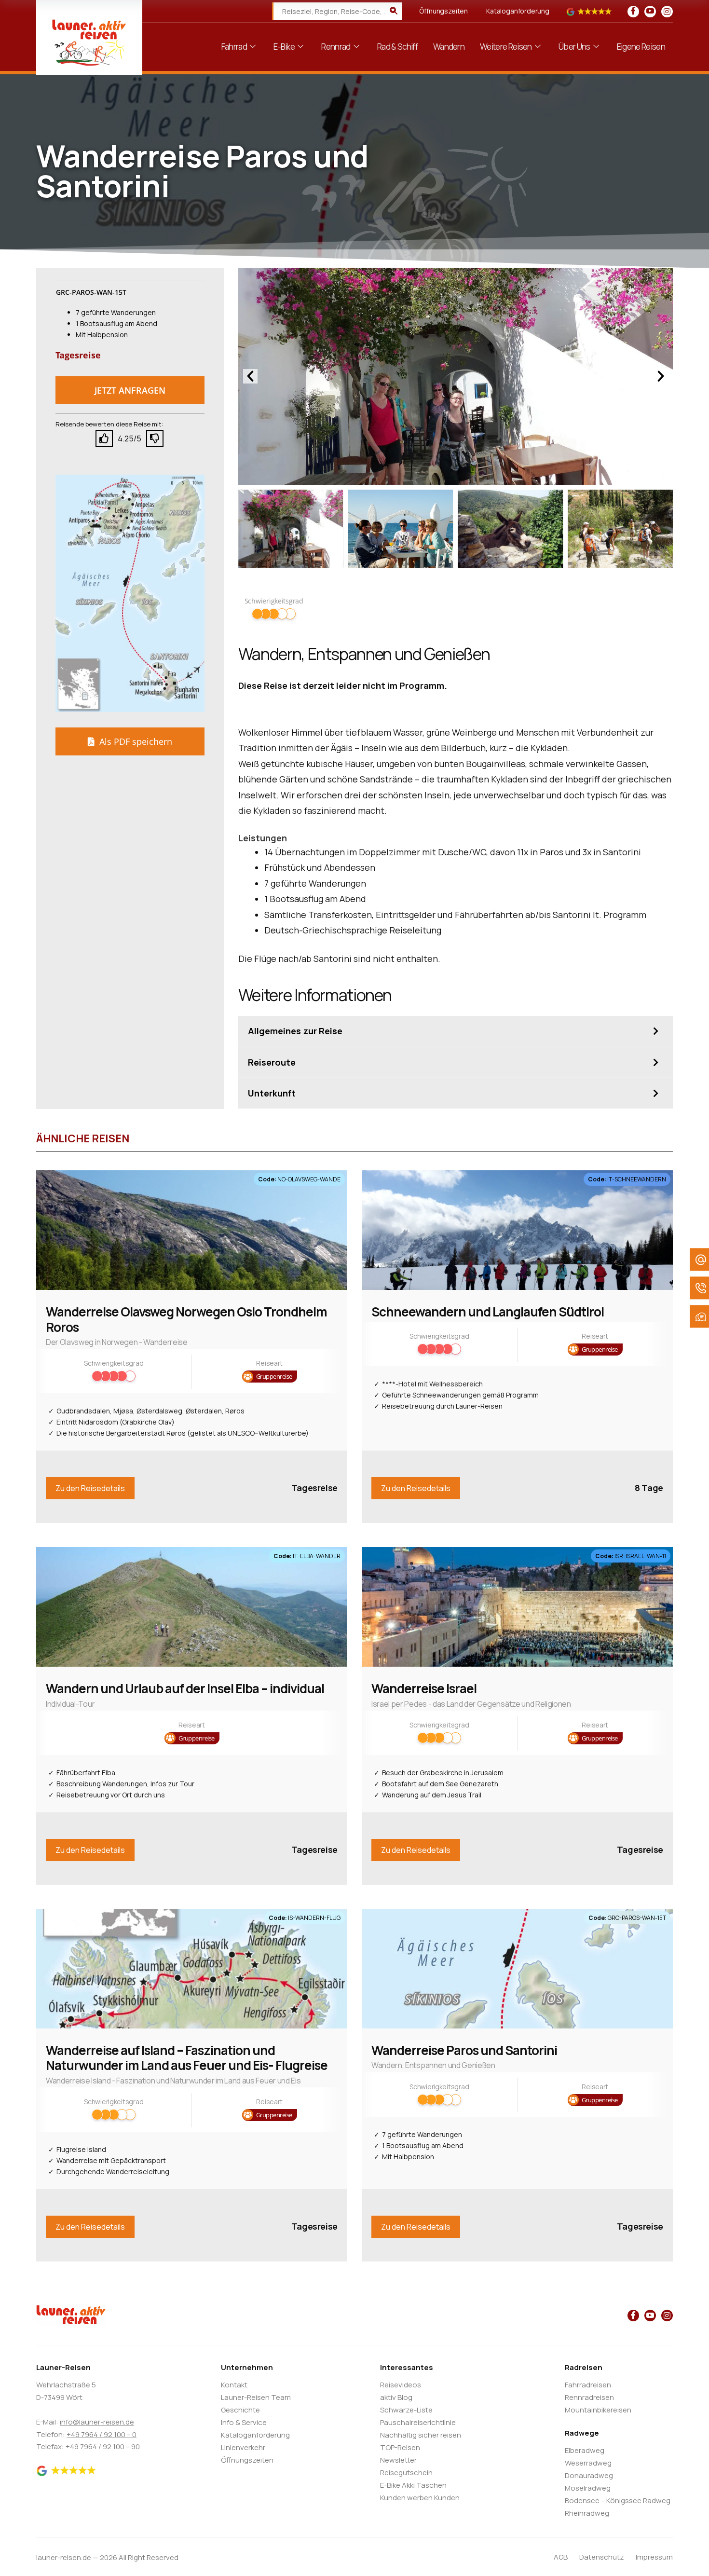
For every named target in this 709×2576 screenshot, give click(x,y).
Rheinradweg (587, 2513)
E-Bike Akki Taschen (413, 2485)
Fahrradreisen (588, 2385)
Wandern (449, 47)
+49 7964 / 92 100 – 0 (102, 2434)
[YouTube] (650, 12)
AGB (561, 2557)
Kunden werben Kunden (420, 2498)
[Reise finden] (394, 11)
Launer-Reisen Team (256, 2397)
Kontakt (234, 2385)
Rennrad (336, 47)
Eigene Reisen (641, 47)
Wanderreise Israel (424, 1688)
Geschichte (240, 2410)
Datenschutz (602, 2557)
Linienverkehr (243, 2447)
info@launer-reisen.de (97, 2422)
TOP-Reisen (400, 2447)
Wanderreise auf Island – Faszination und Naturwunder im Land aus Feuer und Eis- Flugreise (187, 2058)
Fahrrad (234, 47)
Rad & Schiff (397, 47)
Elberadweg (585, 2450)
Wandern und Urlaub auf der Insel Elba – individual (185, 1688)
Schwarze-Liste (406, 2410)
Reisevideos (401, 2385)
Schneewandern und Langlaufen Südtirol (488, 1312)
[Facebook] (633, 12)
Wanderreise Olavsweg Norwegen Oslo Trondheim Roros (186, 1319)
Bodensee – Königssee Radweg (618, 2501)
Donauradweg (589, 2475)
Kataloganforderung (518, 11)
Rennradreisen (589, 2397)
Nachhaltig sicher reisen (421, 2435)
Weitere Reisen (506, 47)
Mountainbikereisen (598, 2410)
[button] (130, 390)
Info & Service (244, 2422)
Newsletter (398, 2460)
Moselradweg (588, 2488)
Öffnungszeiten (443, 11)
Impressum (654, 2557)
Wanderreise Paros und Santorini (464, 2050)
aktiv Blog (396, 2397)
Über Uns (574, 47)
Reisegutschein (406, 2473)
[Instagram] (667, 12)
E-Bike (284, 47)
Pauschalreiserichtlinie (418, 2422)
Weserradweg (588, 2463)
